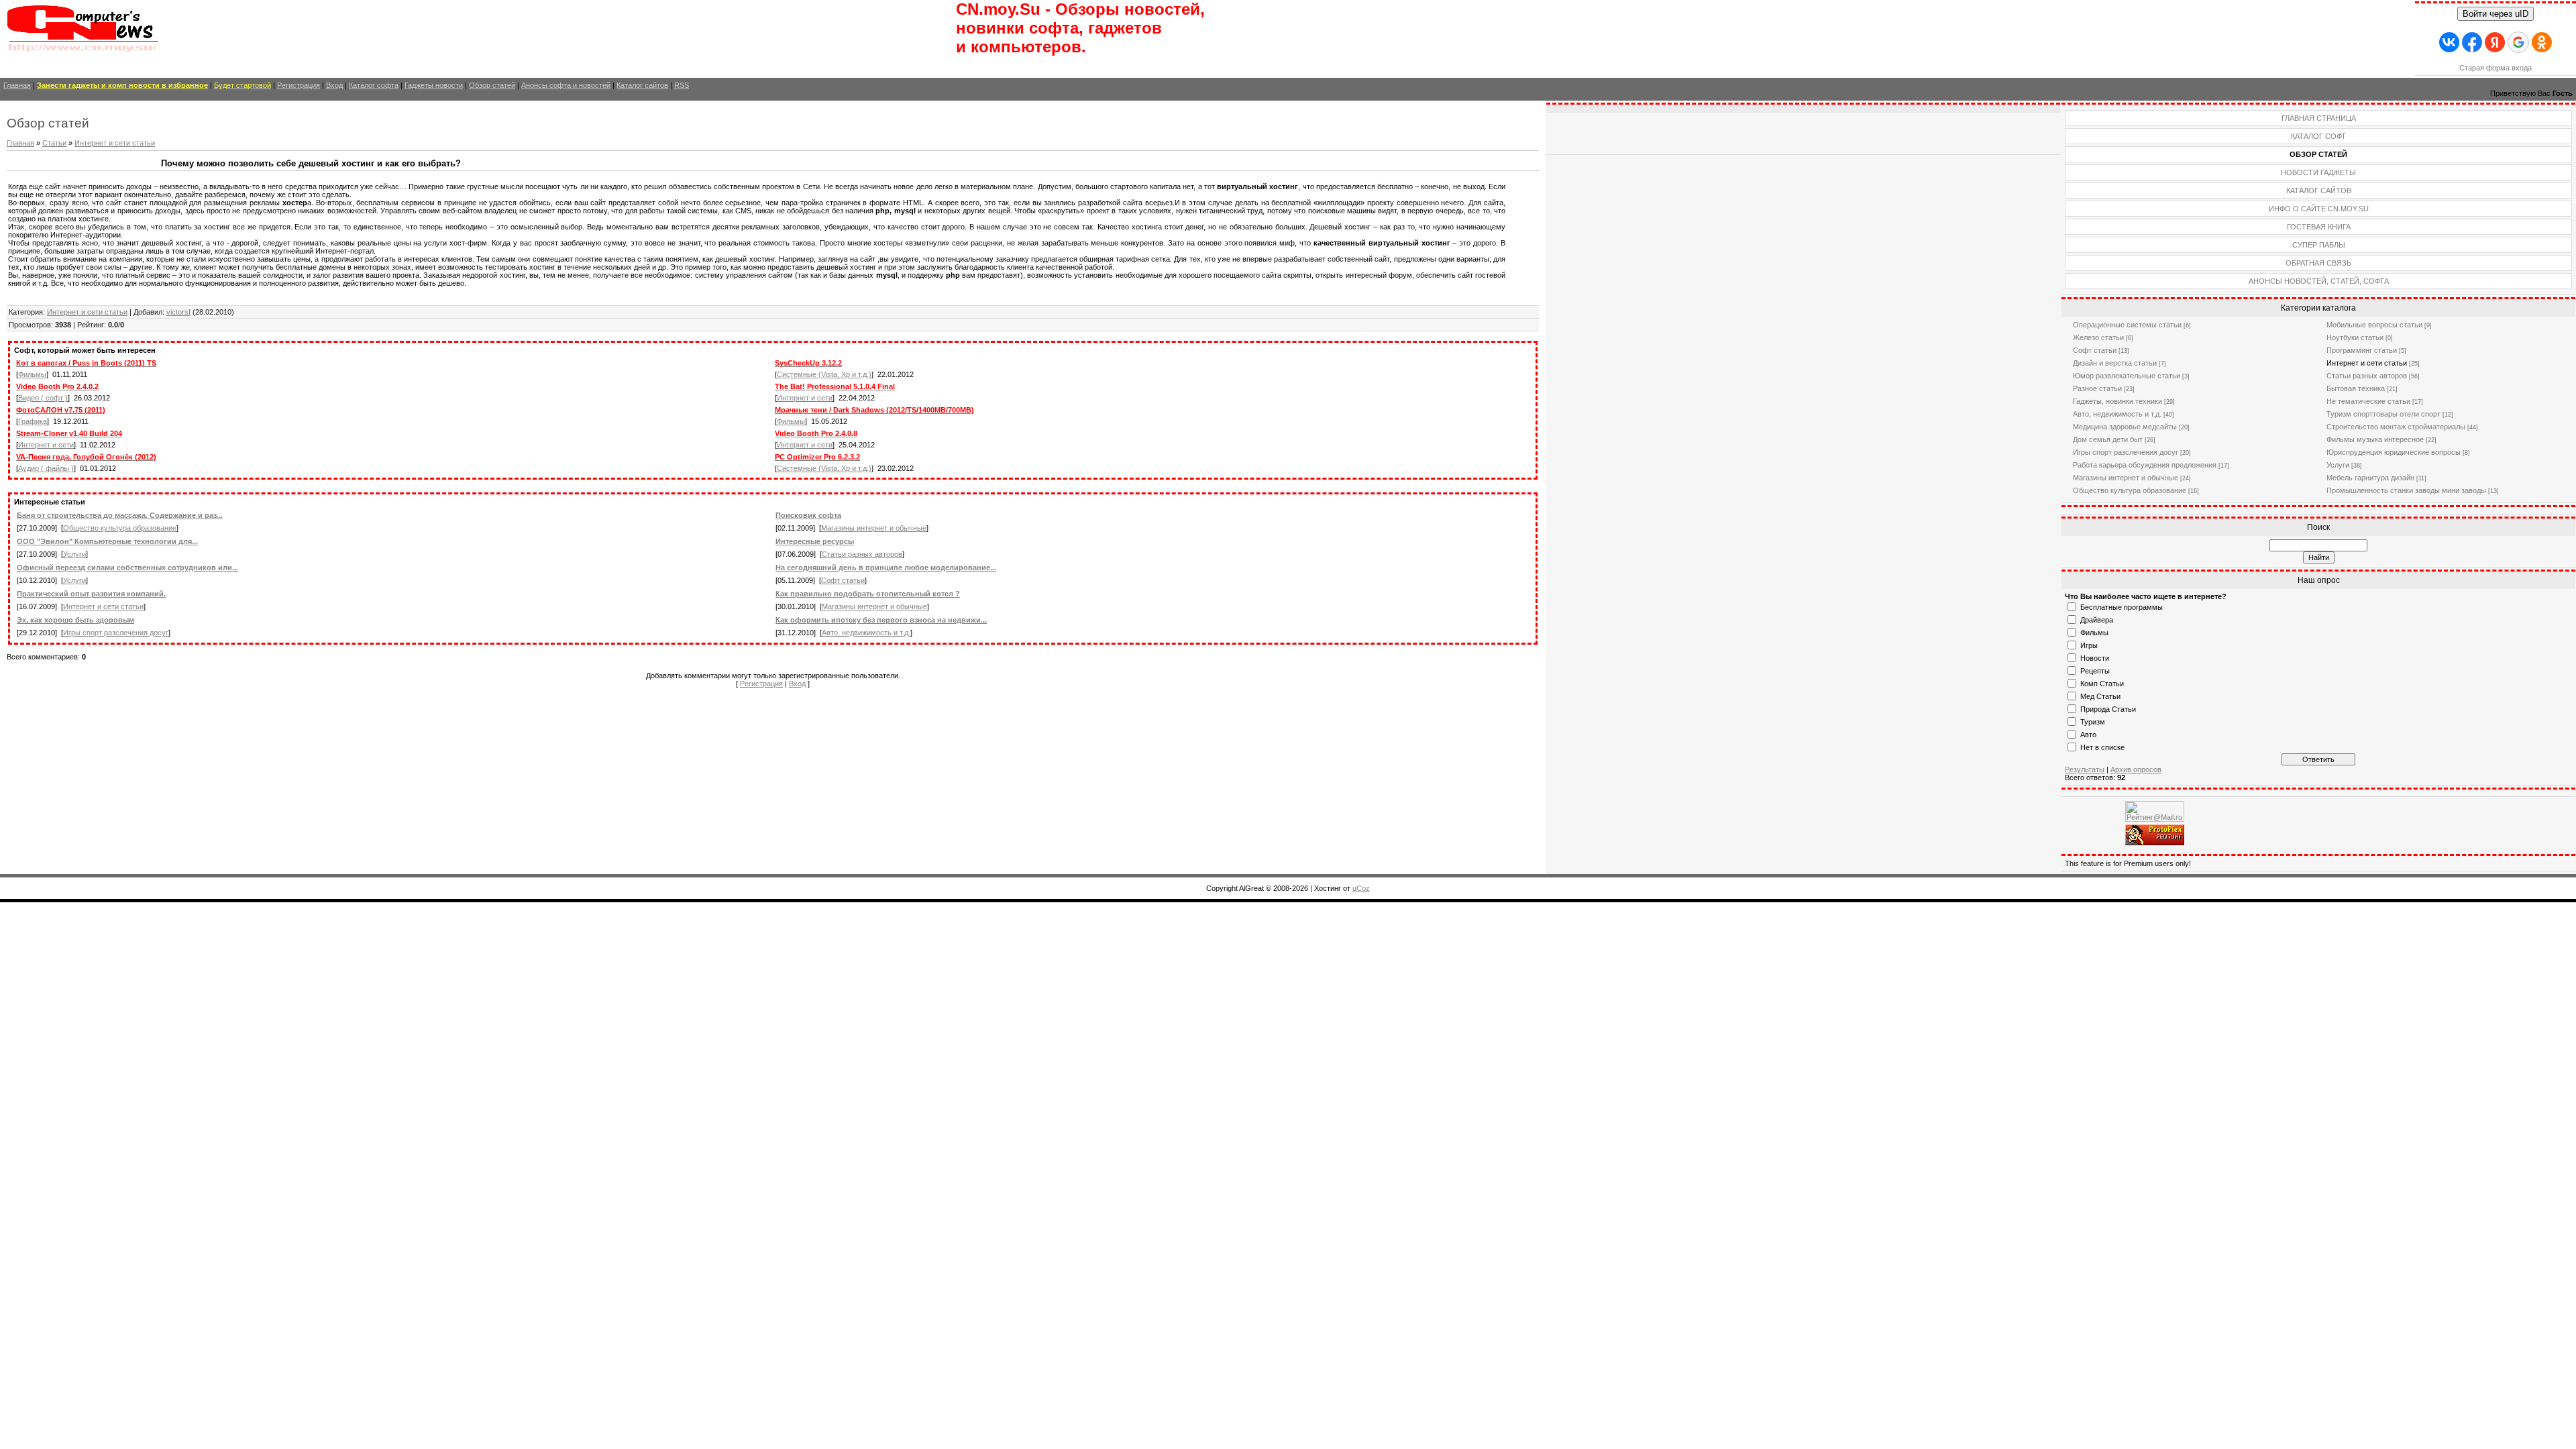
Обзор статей (492, 85)
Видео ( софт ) (43, 398)
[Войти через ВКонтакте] (2449, 42)
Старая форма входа (2495, 68)
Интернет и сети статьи (115, 143)
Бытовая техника (2356, 388)
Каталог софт (2318, 136)
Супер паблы (2319, 245)
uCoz (1361, 888)
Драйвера (2097, 620)
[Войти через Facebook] (2472, 42)
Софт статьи (843, 580)
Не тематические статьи (2368, 401)
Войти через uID (2495, 14)
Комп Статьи (2102, 684)
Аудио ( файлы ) (46, 468)
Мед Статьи (2100, 696)
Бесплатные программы (2122, 607)
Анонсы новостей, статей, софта (2319, 281)
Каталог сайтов (642, 85)
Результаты (2085, 769)
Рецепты (2095, 671)
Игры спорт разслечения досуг (116, 633)
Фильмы (32, 374)
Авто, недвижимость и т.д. (866, 633)
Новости (2095, 658)
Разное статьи (2097, 388)
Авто (2088, 735)
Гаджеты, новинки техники (2117, 401)
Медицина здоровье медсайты (2125, 427)
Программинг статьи (2362, 350)
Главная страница (2319, 118)
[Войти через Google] (2518, 42)
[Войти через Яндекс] (2495, 42)
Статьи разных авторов (862, 554)
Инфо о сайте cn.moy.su (2319, 209)
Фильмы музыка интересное (2375, 439)
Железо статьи (2098, 337)
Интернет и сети (805, 398)
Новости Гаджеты (2318, 172)
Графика (33, 421)
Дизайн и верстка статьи (2115, 363)
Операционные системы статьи (2127, 325)
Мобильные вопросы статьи (2374, 325)
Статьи (54, 143)
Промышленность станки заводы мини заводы (2406, 490)
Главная (17, 85)
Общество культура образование (120, 528)
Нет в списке (2102, 747)
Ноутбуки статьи (2355, 337)
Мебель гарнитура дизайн (2370, 478)
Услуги (74, 554)
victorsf (178, 312)
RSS (682, 85)
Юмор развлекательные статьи (2127, 376)
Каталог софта (374, 85)
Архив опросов (2136, 769)
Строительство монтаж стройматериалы (2396, 427)
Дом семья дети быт (2108, 439)
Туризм (2093, 722)
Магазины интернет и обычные (874, 528)
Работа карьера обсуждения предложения (2145, 465)
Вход (334, 85)
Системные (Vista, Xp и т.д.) (824, 374)
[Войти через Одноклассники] (2542, 42)
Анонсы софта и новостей (566, 85)
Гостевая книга (2319, 227)
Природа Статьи (2108, 709)
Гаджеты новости (434, 85)
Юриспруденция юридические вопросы (2394, 452)
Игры (2089, 645)
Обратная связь (2318, 263)
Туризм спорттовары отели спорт (2383, 414)
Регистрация (299, 85)
